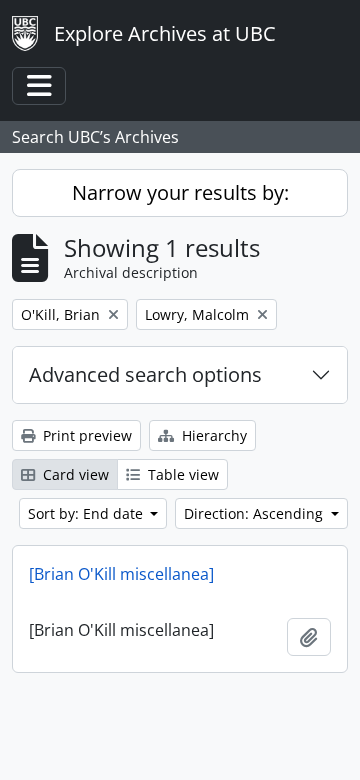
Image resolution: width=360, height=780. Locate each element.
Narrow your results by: (180, 192)
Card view (74, 474)
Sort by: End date (87, 513)
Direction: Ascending (255, 513)
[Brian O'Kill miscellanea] (121, 574)
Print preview (85, 435)
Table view (181, 474)
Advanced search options (145, 374)
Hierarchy (212, 435)
